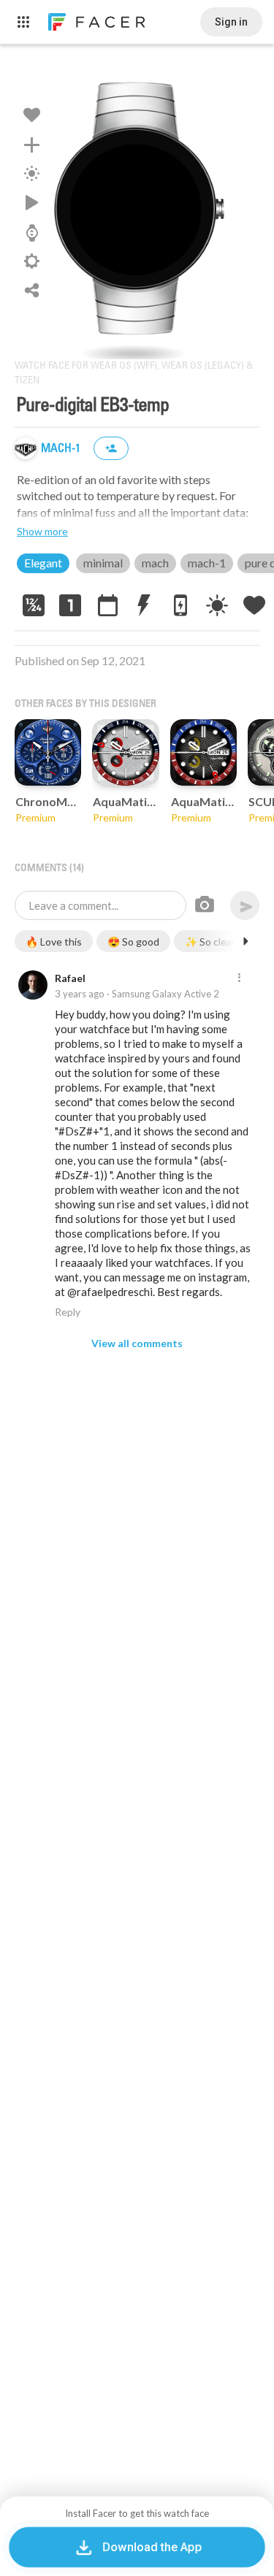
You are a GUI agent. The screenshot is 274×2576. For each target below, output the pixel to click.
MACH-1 (62, 449)
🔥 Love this (54, 942)
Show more (42, 531)
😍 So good (133, 942)
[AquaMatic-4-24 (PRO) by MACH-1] (203, 752)
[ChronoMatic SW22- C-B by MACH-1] (48, 752)
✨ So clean (211, 942)
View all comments (137, 1343)
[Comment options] (239, 978)
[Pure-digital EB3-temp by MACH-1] (137, 209)
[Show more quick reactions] (246, 941)
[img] (26, 448)
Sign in (231, 22)
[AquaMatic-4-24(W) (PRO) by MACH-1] (125, 752)
